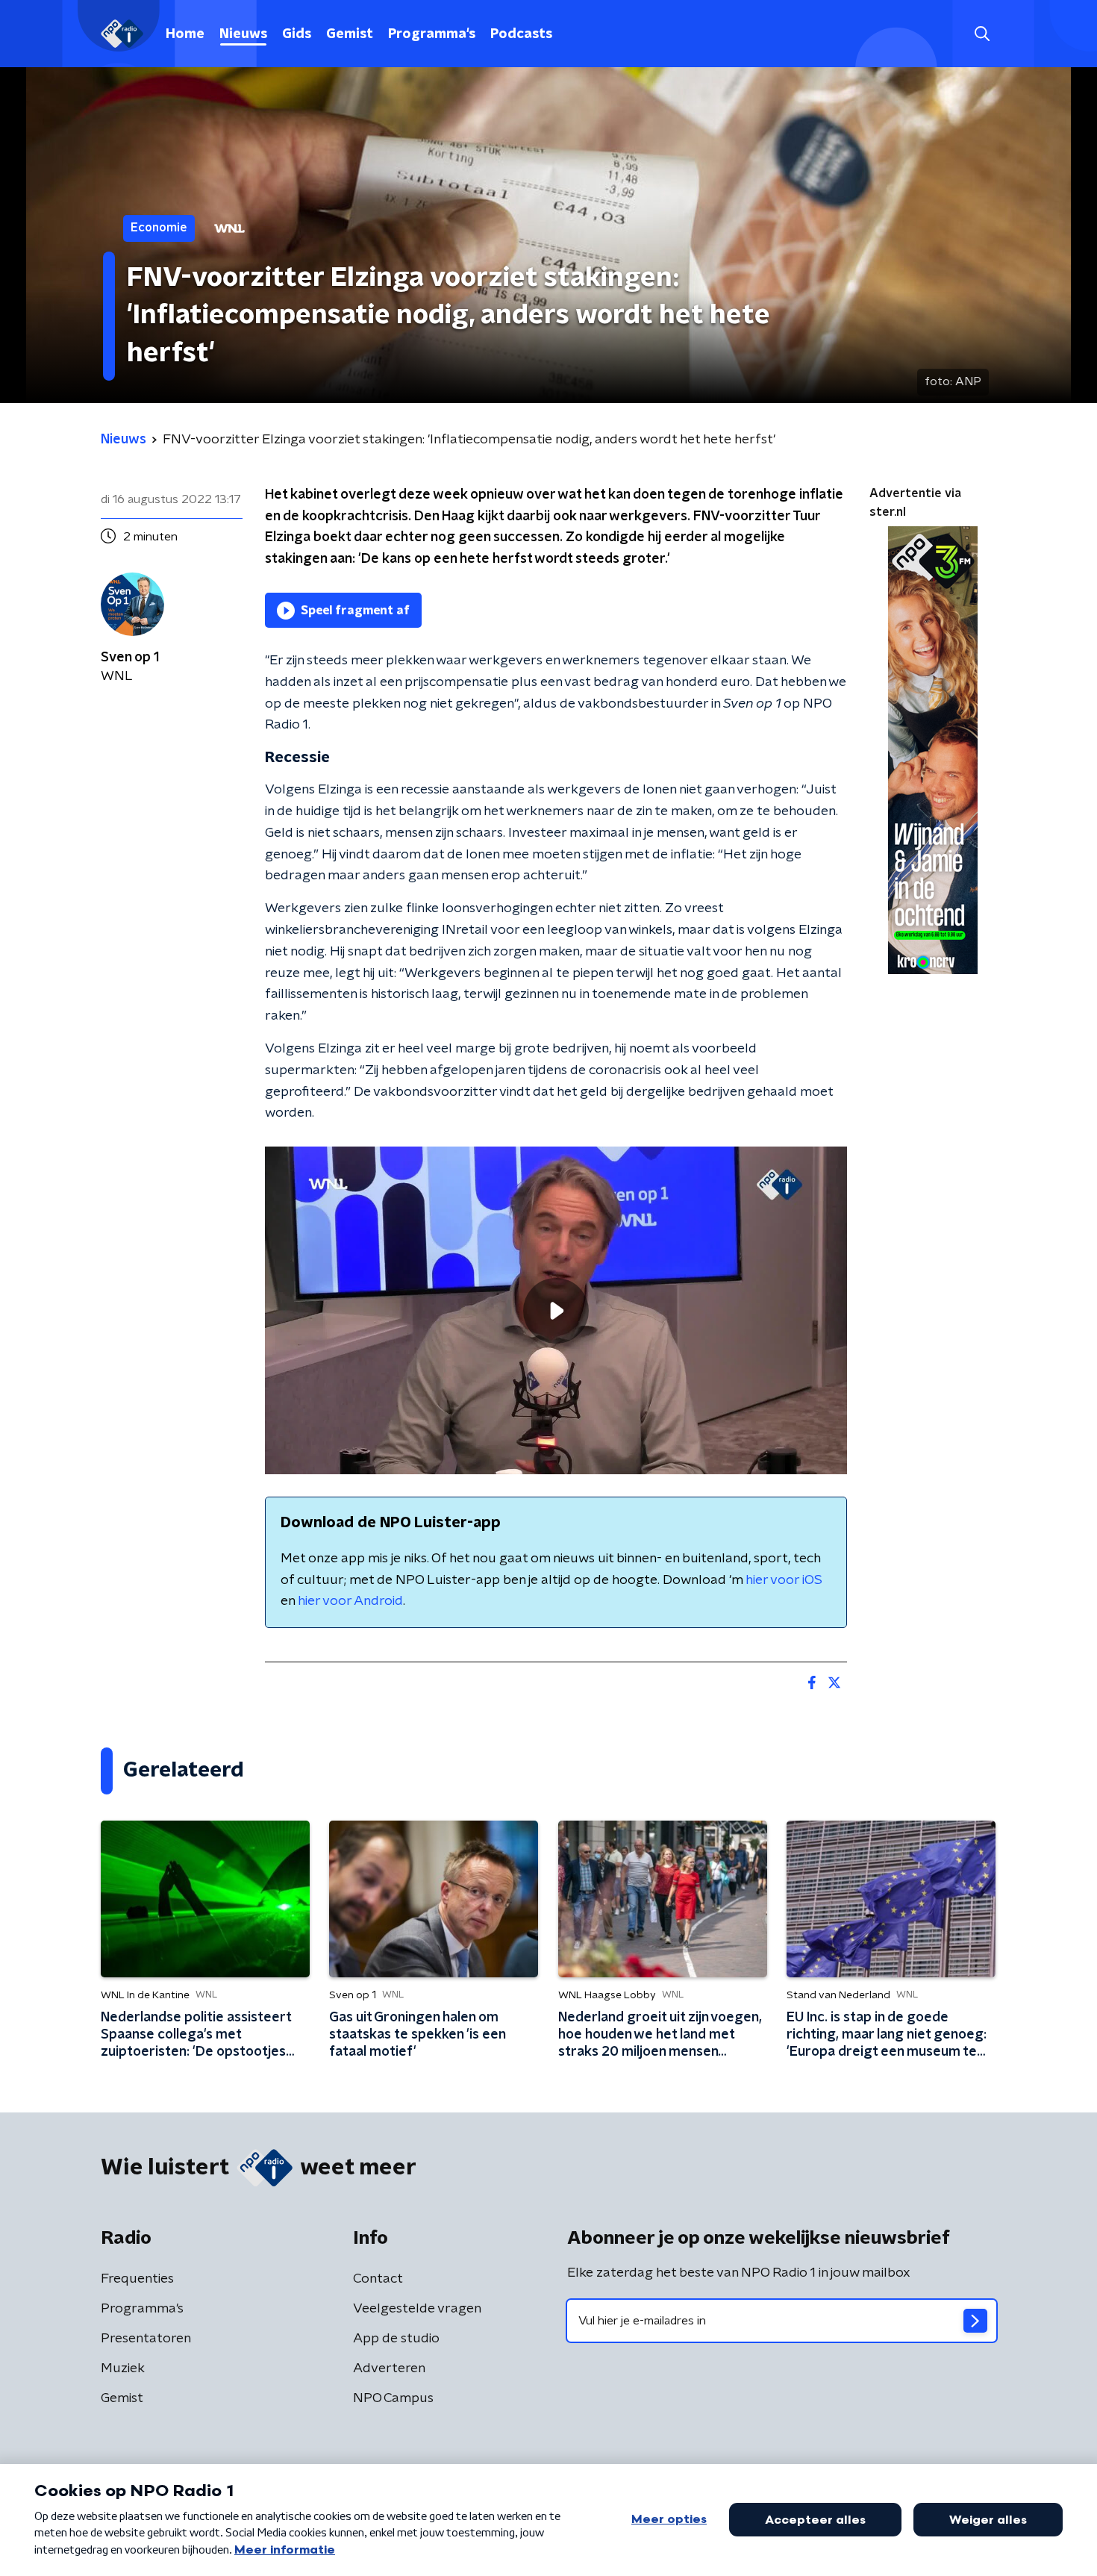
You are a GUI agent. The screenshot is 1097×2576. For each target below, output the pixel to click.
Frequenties (137, 2279)
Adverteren (389, 2368)
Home (185, 34)
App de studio (396, 2339)
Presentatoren (146, 2339)
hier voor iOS (784, 1580)
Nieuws (243, 34)
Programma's (432, 34)
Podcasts (521, 34)
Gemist (350, 34)
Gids (297, 34)
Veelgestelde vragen (417, 2309)
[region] (556, 1310)
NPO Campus (393, 2398)
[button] (982, 34)
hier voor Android (350, 1601)
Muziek (123, 2368)
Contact (378, 2279)
